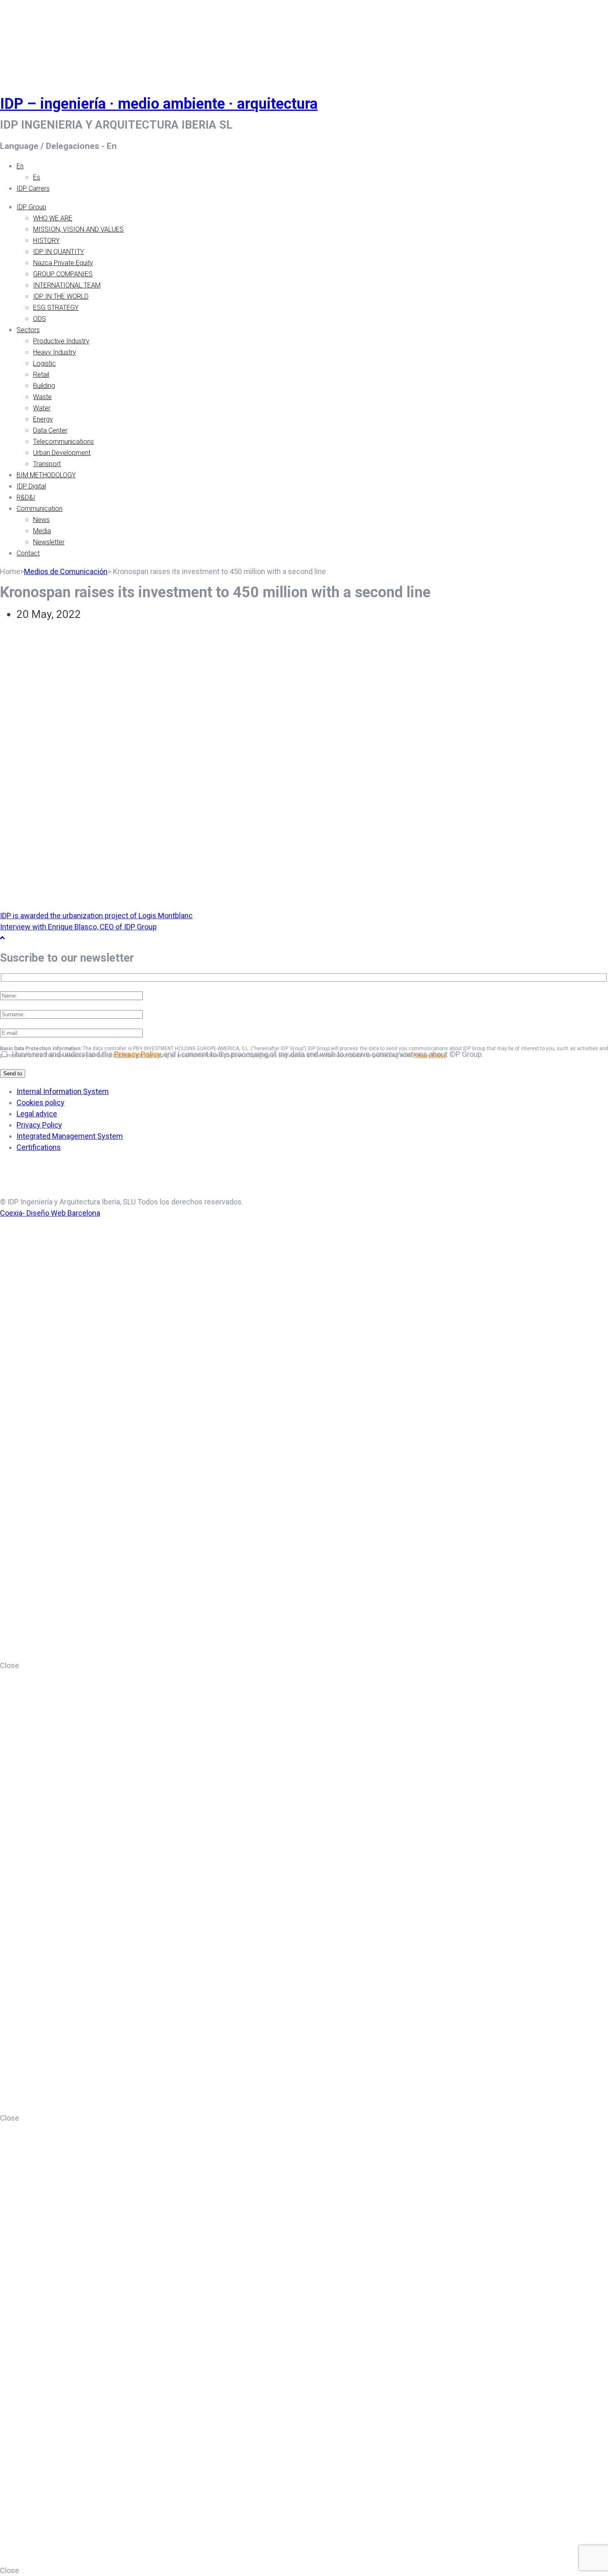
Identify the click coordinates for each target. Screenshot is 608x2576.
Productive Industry (61, 341)
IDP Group (31, 207)
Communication (39, 509)
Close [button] (10, 1665)
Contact (28, 553)
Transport (47, 464)
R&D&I (26, 497)
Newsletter (49, 542)
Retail (41, 375)
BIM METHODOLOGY (46, 475)
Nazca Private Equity (63, 263)
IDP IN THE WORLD (61, 296)
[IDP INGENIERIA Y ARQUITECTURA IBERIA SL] (21, 39)
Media (42, 531)
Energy (43, 419)
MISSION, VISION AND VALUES (78, 229)
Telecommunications (63, 442)
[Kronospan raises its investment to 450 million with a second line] (52, 663)
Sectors (28, 330)
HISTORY (46, 241)
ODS (39, 319)
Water (42, 408)
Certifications (39, 1147)
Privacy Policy (138, 1054)
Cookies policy (41, 1102)
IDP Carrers (33, 188)
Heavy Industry (55, 352)
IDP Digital (31, 486)
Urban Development (62, 453)
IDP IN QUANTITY (59, 252)
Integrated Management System (70, 1136)
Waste (42, 397)
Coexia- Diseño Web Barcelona (50, 1213)
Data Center (50, 430)
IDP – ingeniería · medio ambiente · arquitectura (159, 104)
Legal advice (37, 1114)
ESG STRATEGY (56, 308)
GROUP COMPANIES (63, 274)
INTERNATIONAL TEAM (67, 285)
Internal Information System (63, 1091)
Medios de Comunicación (66, 571)
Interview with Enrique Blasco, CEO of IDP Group (78, 927)
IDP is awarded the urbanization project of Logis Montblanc (96, 916)
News (41, 520)
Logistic (44, 363)
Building (44, 386)
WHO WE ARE (53, 218)
